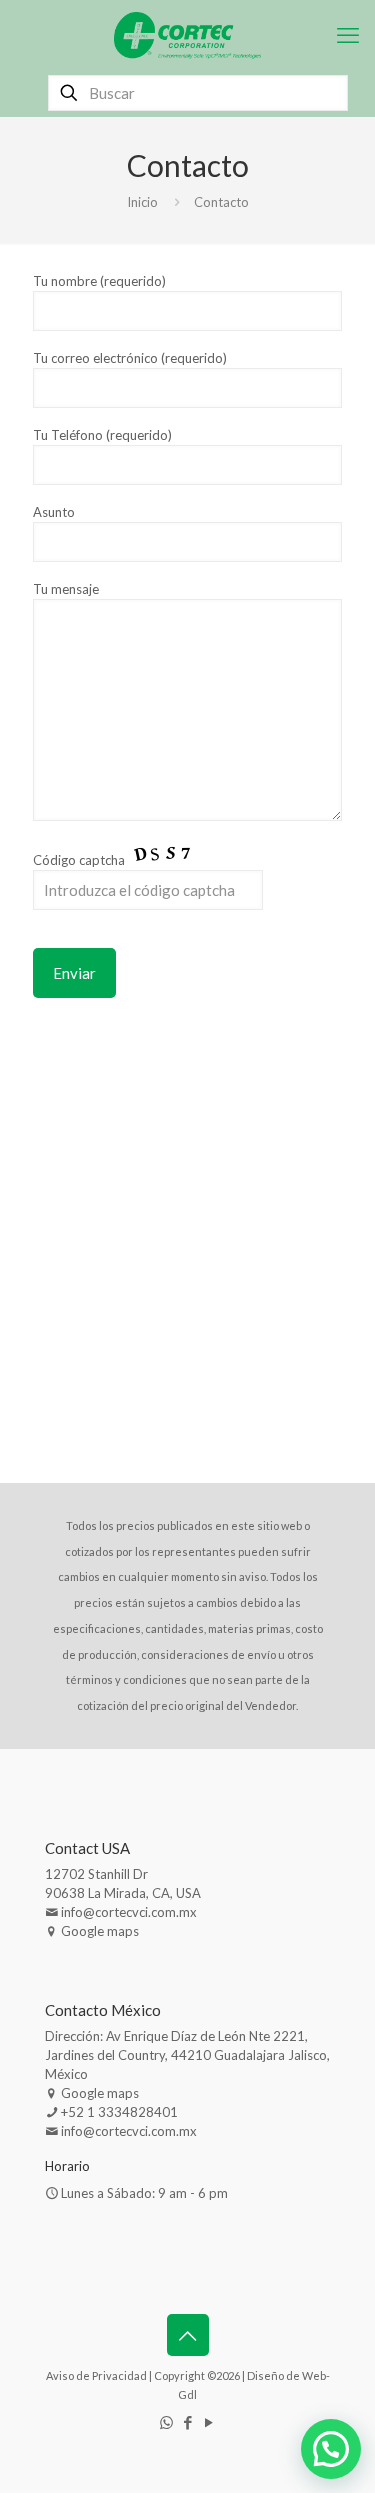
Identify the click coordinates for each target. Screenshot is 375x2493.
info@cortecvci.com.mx (129, 1912)
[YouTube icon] (208, 2422)
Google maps (100, 1931)
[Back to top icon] (188, 2335)
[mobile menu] (348, 35)
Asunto (54, 512)
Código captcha (80, 860)
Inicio (142, 202)
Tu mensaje (66, 589)
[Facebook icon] (187, 2422)
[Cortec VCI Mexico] (187, 35)
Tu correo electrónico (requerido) (130, 358)
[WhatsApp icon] (166, 2422)
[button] (331, 2449)
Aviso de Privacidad (96, 2375)
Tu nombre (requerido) (99, 281)
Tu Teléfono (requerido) (102, 435)
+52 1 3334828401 (119, 2112)
